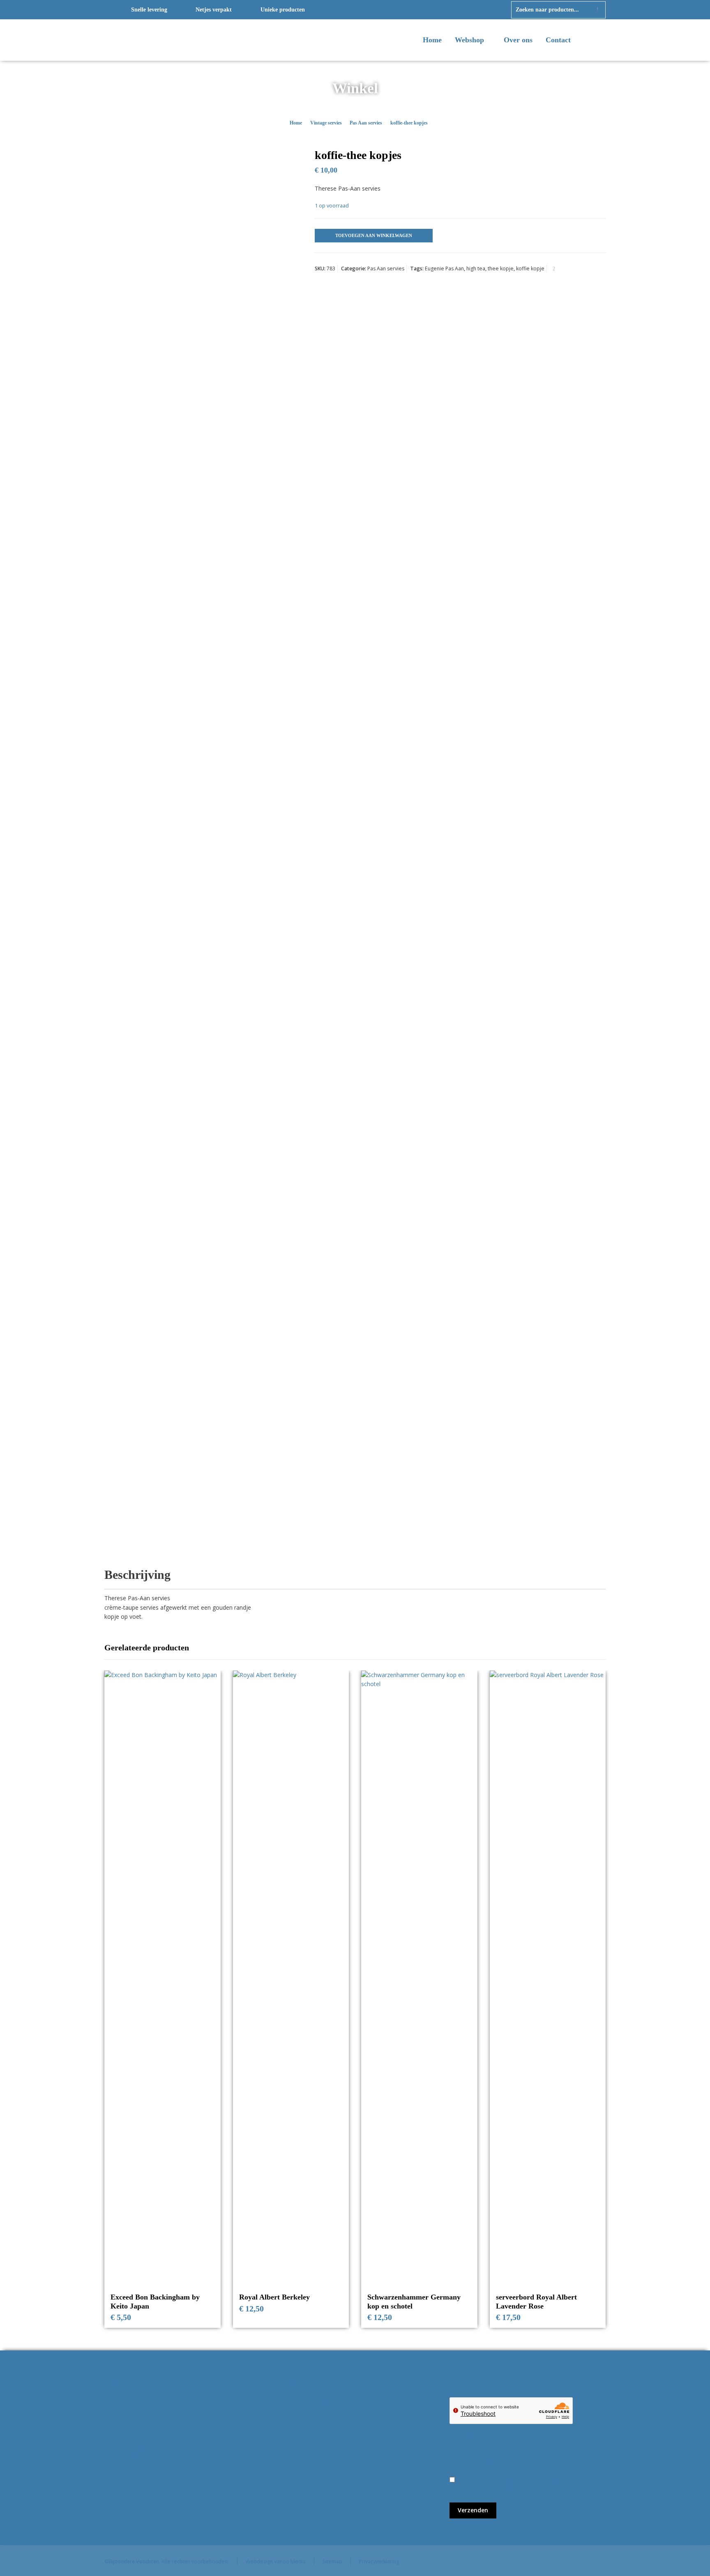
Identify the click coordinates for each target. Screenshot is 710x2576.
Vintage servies (326, 123)
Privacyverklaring (379, 2561)
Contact (558, 40)
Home (432, 40)
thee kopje (501, 268)
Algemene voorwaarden (309, 2402)
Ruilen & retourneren (305, 2411)
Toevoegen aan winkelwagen (374, 235)
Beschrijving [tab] (137, 1575)
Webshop (470, 40)
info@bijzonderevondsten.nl (156, 2420)
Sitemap (332, 2561)
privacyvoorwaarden (491, 2489)
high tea (476, 268)
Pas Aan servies (366, 123)
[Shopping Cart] (600, 41)
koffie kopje (530, 268)
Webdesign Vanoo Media (276, 2561)
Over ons (518, 40)
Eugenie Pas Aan (444, 268)
